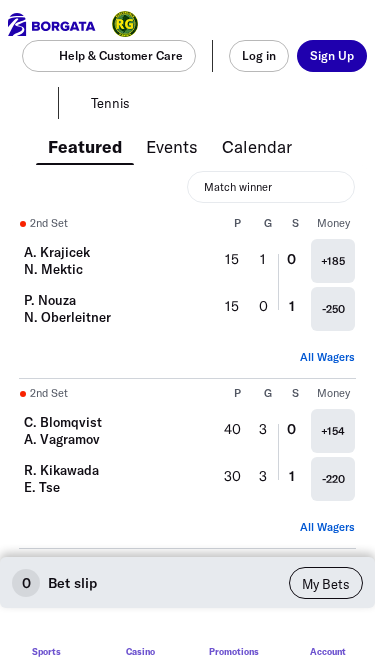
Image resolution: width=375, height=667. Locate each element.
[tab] (85, 145)
